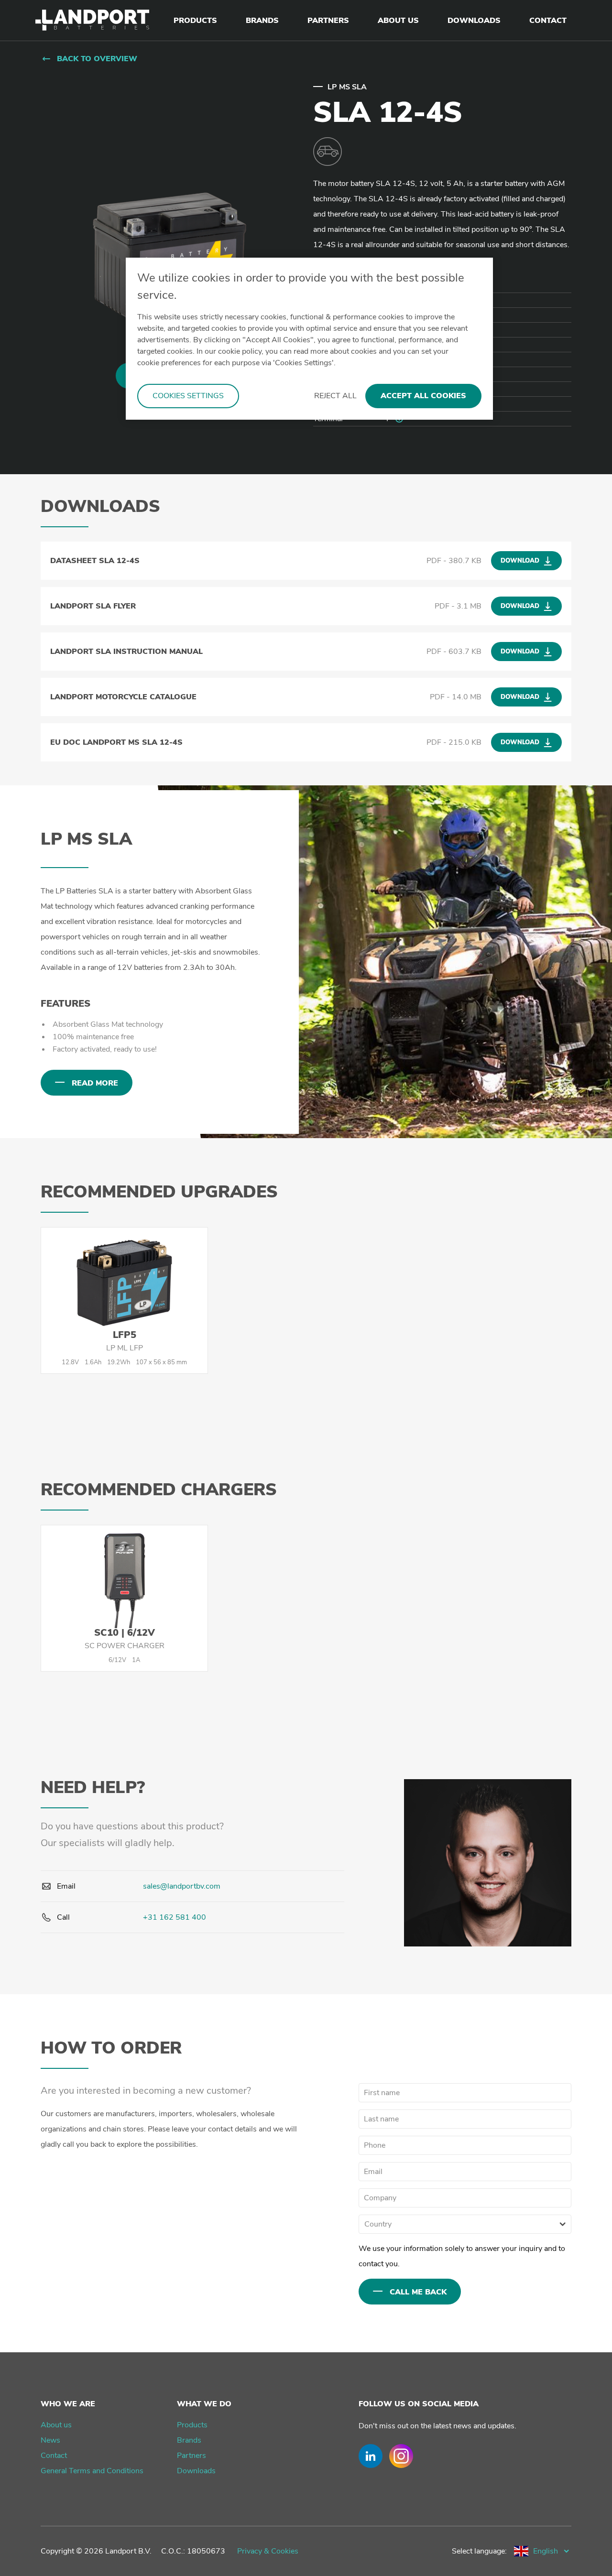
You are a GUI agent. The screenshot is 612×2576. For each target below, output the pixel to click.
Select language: (479, 2551)
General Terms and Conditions (92, 2471)
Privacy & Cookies (268, 2551)
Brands (189, 2440)
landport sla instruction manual (126, 652)
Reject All (335, 396)
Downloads (196, 2471)
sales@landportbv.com (182, 1886)
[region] (309, 339)
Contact (54, 2456)
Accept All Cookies (423, 396)
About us (56, 2425)
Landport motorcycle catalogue (123, 697)
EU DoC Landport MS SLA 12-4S (116, 742)
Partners (191, 2456)
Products (192, 2425)
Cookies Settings (188, 396)
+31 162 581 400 (175, 1917)
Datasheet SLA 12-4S (95, 561)
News (50, 2440)
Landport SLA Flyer (93, 606)
